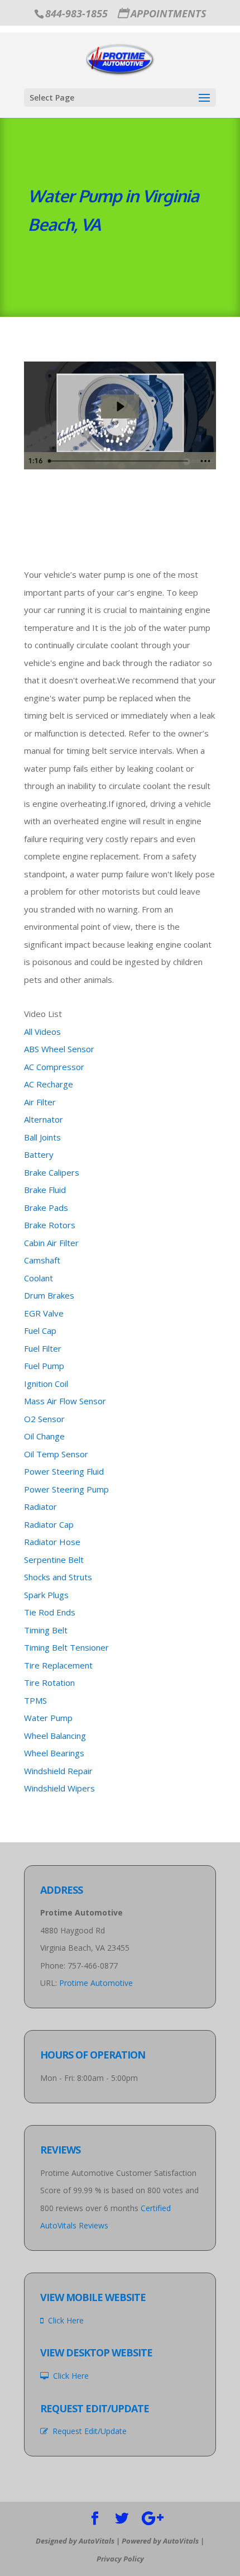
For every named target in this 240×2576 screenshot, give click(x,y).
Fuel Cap (40, 1330)
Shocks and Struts (58, 1577)
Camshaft (42, 1260)
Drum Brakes (49, 1295)
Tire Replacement (58, 1665)
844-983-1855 (76, 13)
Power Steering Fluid (64, 1471)
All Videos (42, 1032)
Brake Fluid (45, 1190)
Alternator (44, 1119)
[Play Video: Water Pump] (120, 407)
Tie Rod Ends (50, 1612)
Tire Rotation (49, 1683)
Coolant (39, 1278)
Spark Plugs (46, 1595)
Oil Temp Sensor (56, 1454)
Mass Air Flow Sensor (65, 1401)
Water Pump (48, 1718)
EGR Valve (44, 1313)
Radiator (40, 1506)
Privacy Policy (120, 2559)
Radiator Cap (49, 1524)
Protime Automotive (96, 1983)
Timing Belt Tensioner (66, 1647)
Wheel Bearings (54, 1753)
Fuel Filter (43, 1348)
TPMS (35, 1700)
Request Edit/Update (87, 2431)
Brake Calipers (52, 1172)
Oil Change (44, 1436)
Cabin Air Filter (51, 1243)
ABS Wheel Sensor (59, 1049)
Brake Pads (46, 1208)
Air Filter (40, 1102)
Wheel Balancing (55, 1736)
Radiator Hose (52, 1542)
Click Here (64, 2320)
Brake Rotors (50, 1225)
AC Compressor (54, 1067)
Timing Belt (46, 1630)
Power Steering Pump (66, 1489)
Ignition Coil (46, 1384)
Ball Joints (42, 1137)
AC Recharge (49, 1084)
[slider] (119, 461)
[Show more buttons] (205, 461)
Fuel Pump (44, 1366)
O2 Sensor (44, 1419)
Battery (39, 1154)
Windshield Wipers (59, 1788)
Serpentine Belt (54, 1560)
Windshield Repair (58, 1771)
